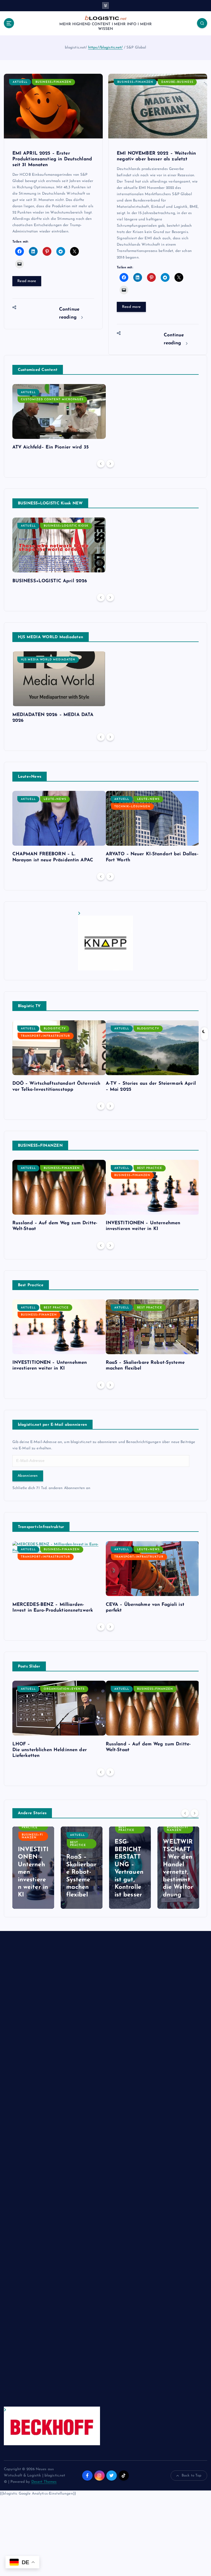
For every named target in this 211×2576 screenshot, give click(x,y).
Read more (27, 281)
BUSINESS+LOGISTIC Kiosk (66, 526)
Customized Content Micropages (52, 400)
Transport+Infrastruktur (45, 1036)
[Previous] (101, 464)
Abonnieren (28, 1476)
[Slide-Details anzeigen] (105, 941)
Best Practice (150, 1168)
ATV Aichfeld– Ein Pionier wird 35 (51, 447)
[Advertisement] (52, 2174)
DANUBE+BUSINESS (177, 82)
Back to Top (192, 2476)
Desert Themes (44, 2482)
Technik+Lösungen (132, 807)
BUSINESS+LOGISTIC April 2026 (50, 581)
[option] (59, 419)
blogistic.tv (55, 1029)
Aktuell (20, 82)
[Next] (110, 464)
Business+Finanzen (53, 82)
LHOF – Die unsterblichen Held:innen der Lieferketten (50, 1750)
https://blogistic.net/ (105, 48)
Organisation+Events (64, 1689)
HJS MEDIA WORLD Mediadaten (48, 660)
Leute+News (55, 799)
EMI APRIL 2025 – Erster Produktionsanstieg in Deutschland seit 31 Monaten (52, 159)
